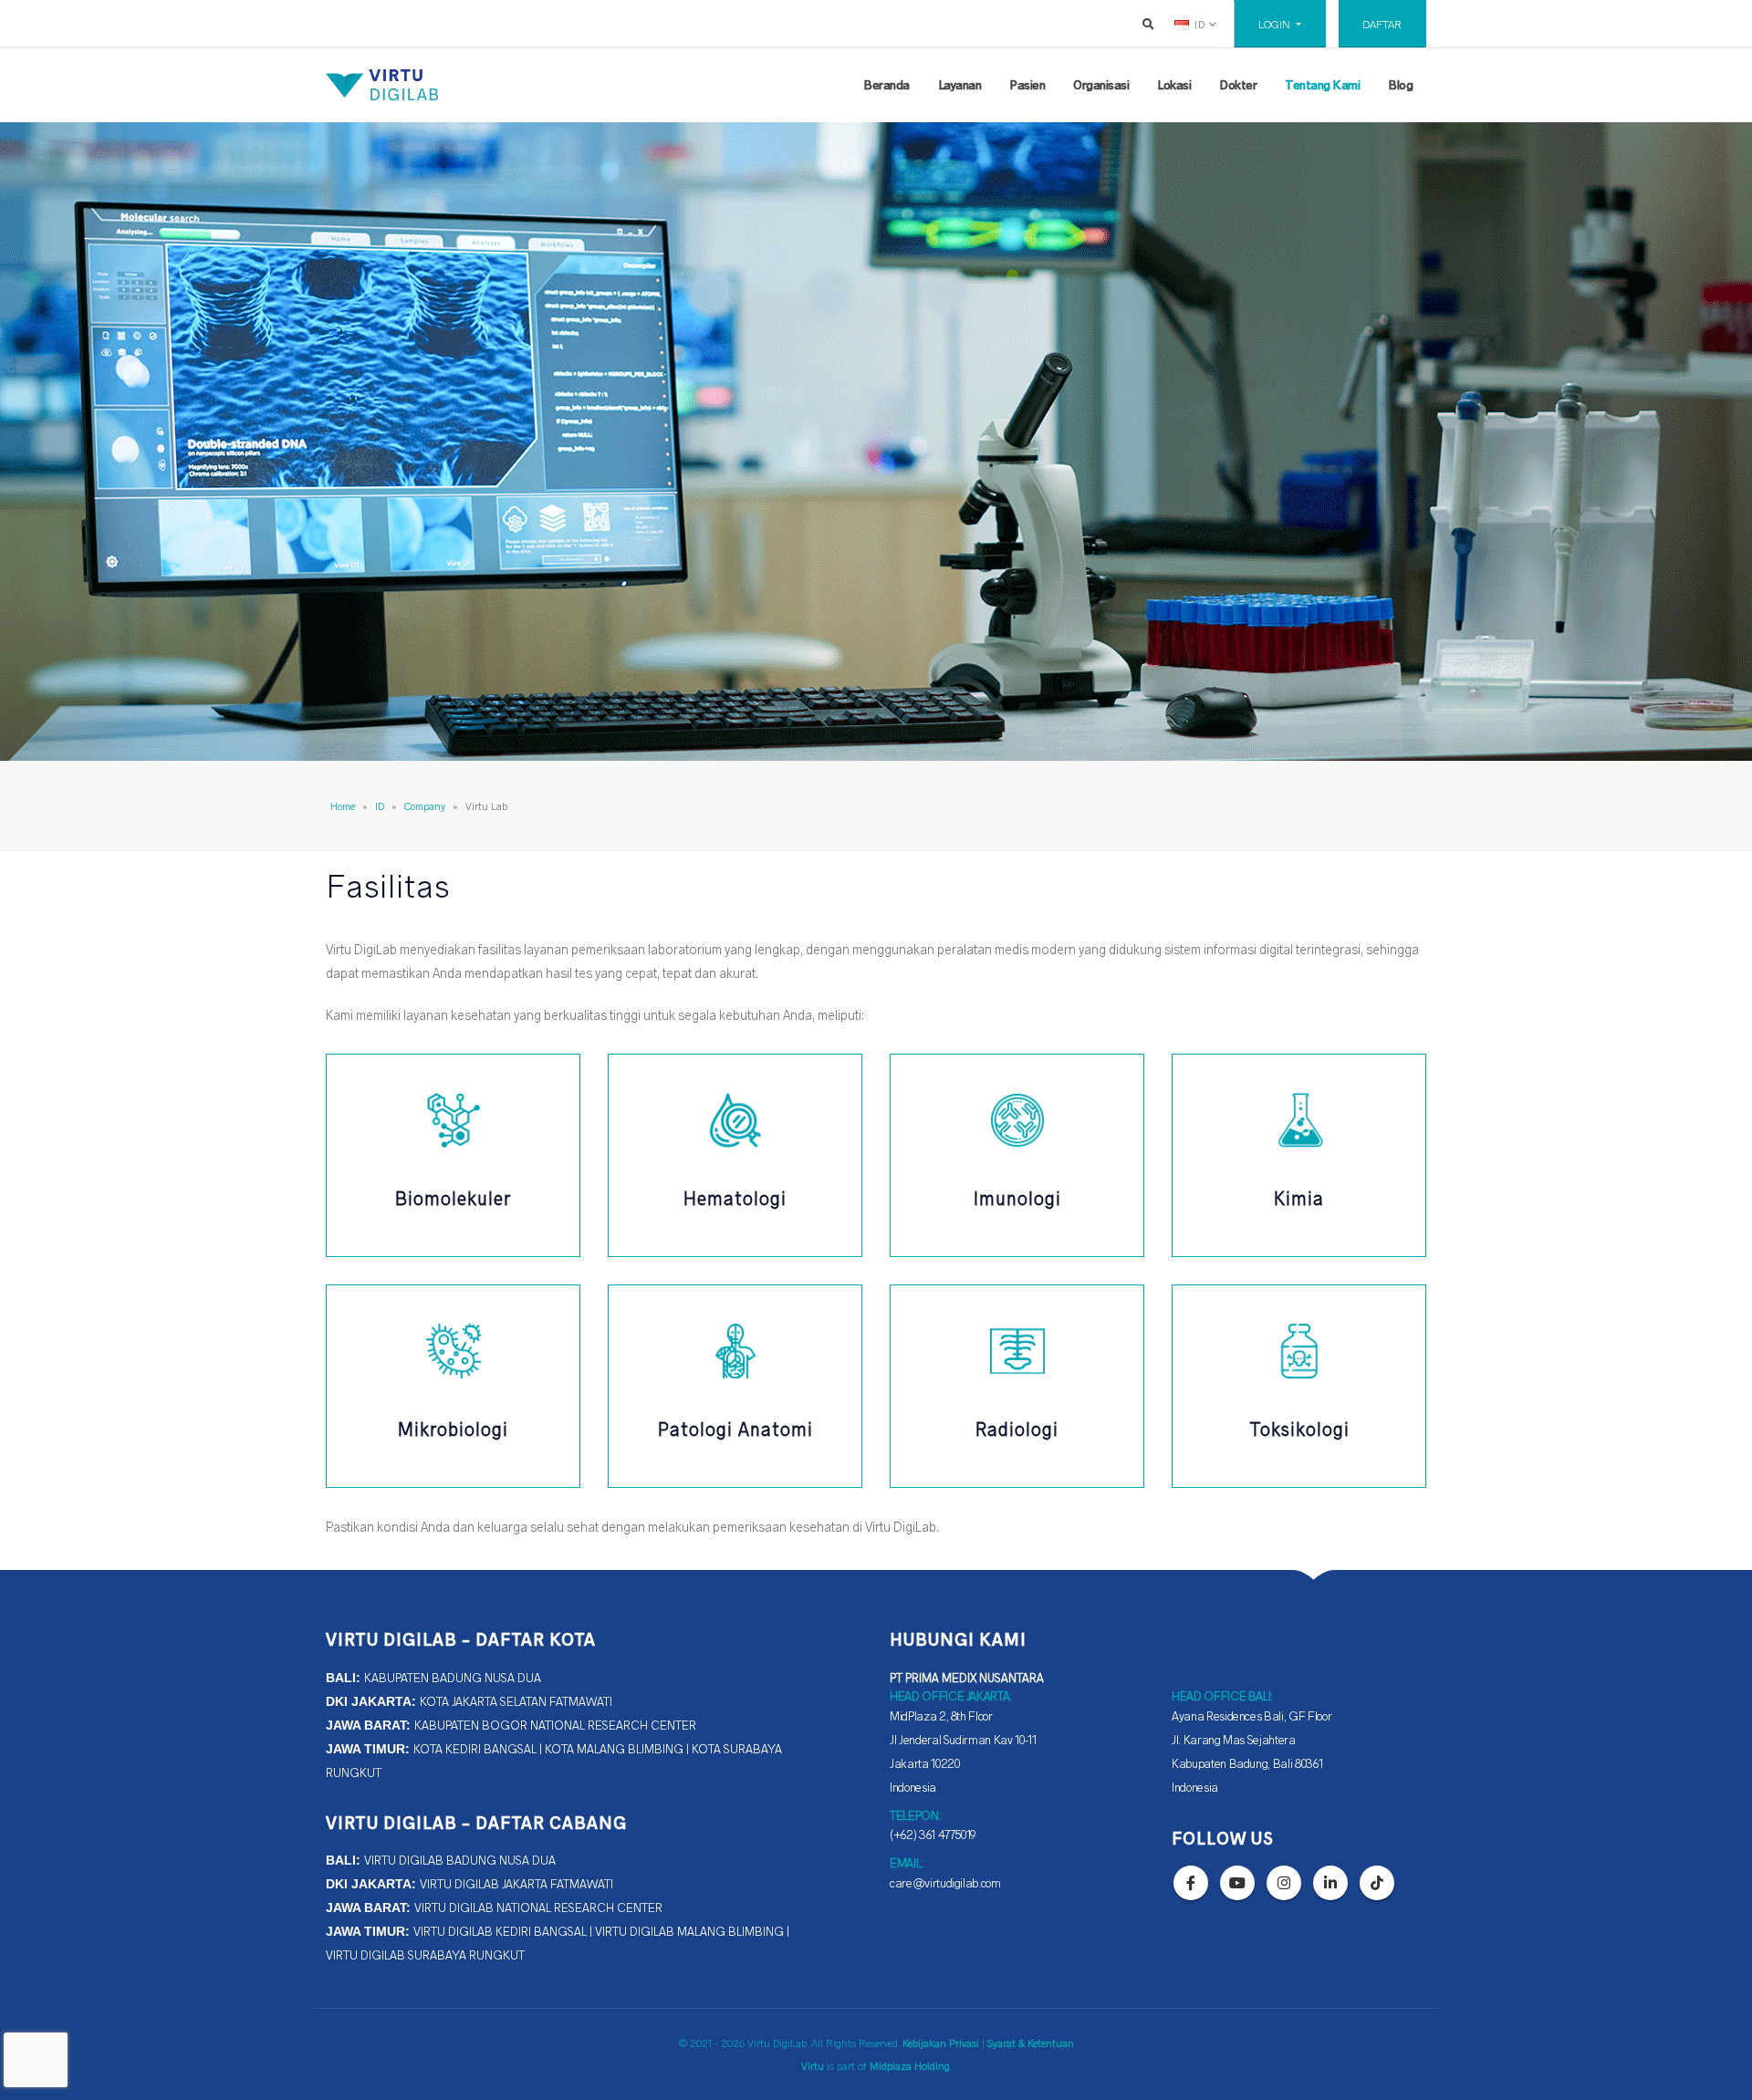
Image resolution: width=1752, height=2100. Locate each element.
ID (380, 806)
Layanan (960, 84)
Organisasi (1101, 84)
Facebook (1191, 1883)
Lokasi (1174, 84)
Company (425, 806)
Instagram (1284, 1883)
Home (343, 806)
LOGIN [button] (1276, 24)
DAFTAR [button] (1382, 24)
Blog (1400, 84)
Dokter (1238, 84)
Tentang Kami (1322, 84)
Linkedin (1330, 1883)
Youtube (1237, 1883)
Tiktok (1377, 1883)
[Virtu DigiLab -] (382, 85)
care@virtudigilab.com (945, 1882)
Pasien (1027, 84)
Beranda (886, 84)
